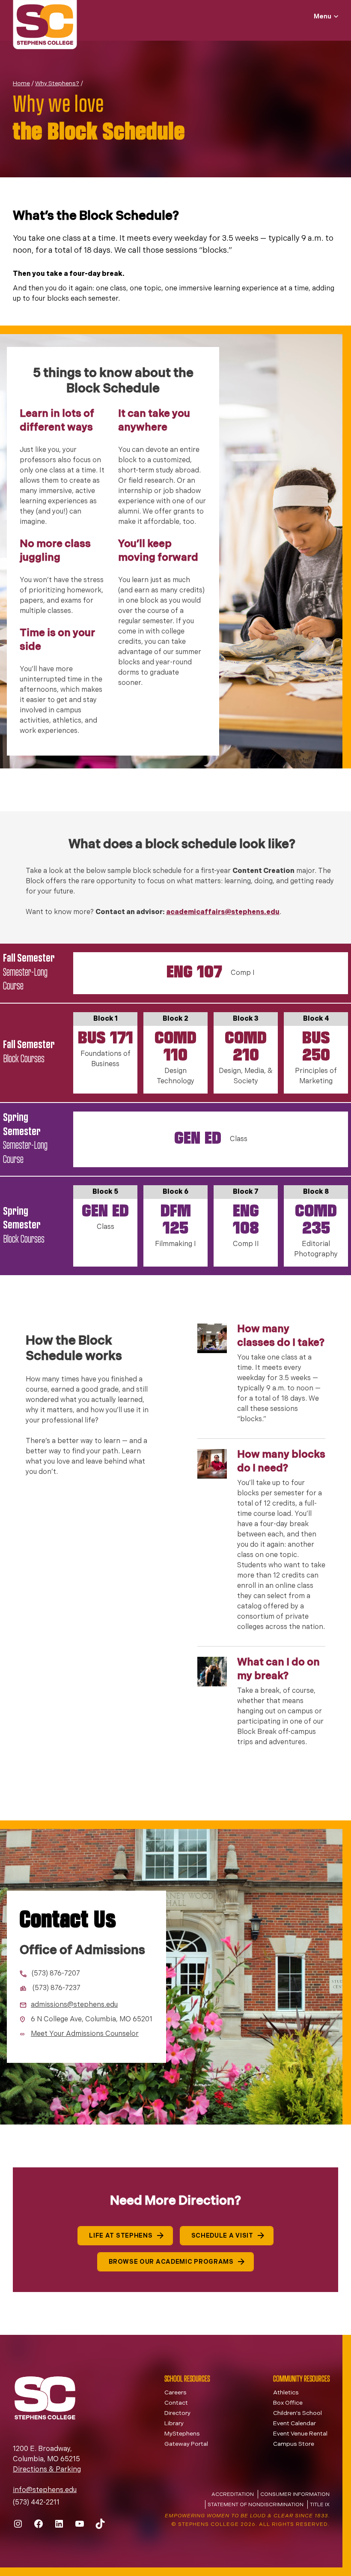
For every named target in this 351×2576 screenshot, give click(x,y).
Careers (175, 2393)
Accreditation (233, 2495)
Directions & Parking (47, 2470)
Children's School (297, 2413)
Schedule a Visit (222, 2236)
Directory (177, 2413)
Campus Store (294, 2444)
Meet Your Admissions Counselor (85, 2034)
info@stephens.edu (45, 2490)
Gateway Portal (186, 2444)
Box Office (288, 2403)
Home (21, 84)
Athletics (286, 2393)
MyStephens (182, 2434)
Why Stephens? (57, 84)
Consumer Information (295, 2495)
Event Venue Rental (300, 2434)
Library (174, 2424)
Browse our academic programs (171, 2262)
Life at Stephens (121, 2236)
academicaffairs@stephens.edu (223, 912)
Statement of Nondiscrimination (256, 2505)
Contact (176, 2403)
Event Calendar (294, 2424)
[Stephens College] (45, 26)
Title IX (320, 2505)
